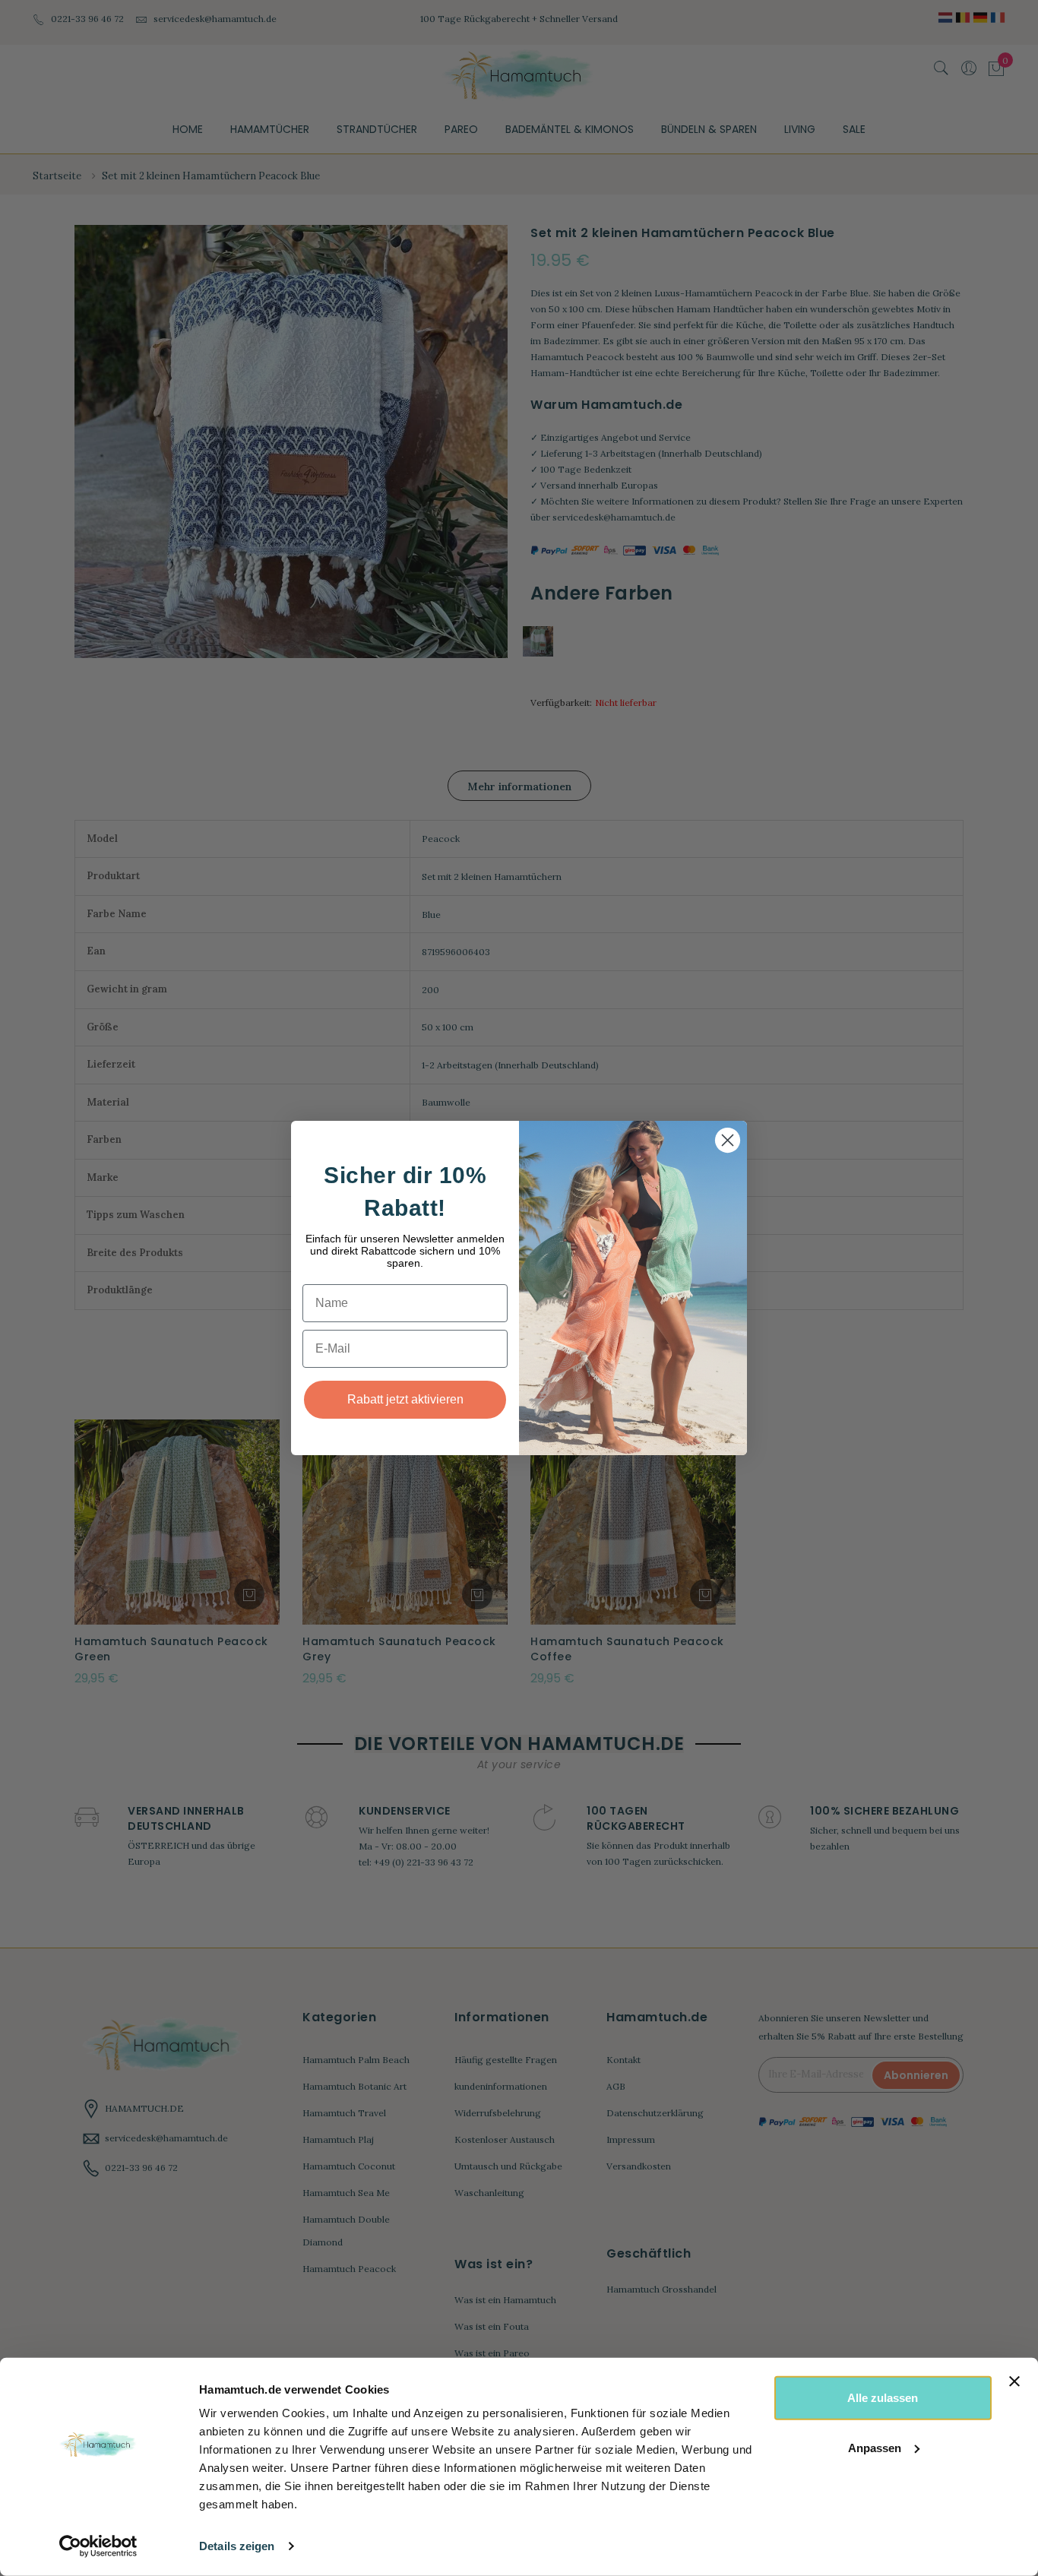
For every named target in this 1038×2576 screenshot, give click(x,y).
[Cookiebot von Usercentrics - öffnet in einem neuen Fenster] (98, 2546)
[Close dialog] (728, 1140)
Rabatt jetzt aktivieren (405, 1399)
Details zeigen (237, 2546)
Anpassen (875, 2447)
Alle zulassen (883, 2398)
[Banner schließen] (1014, 2381)
